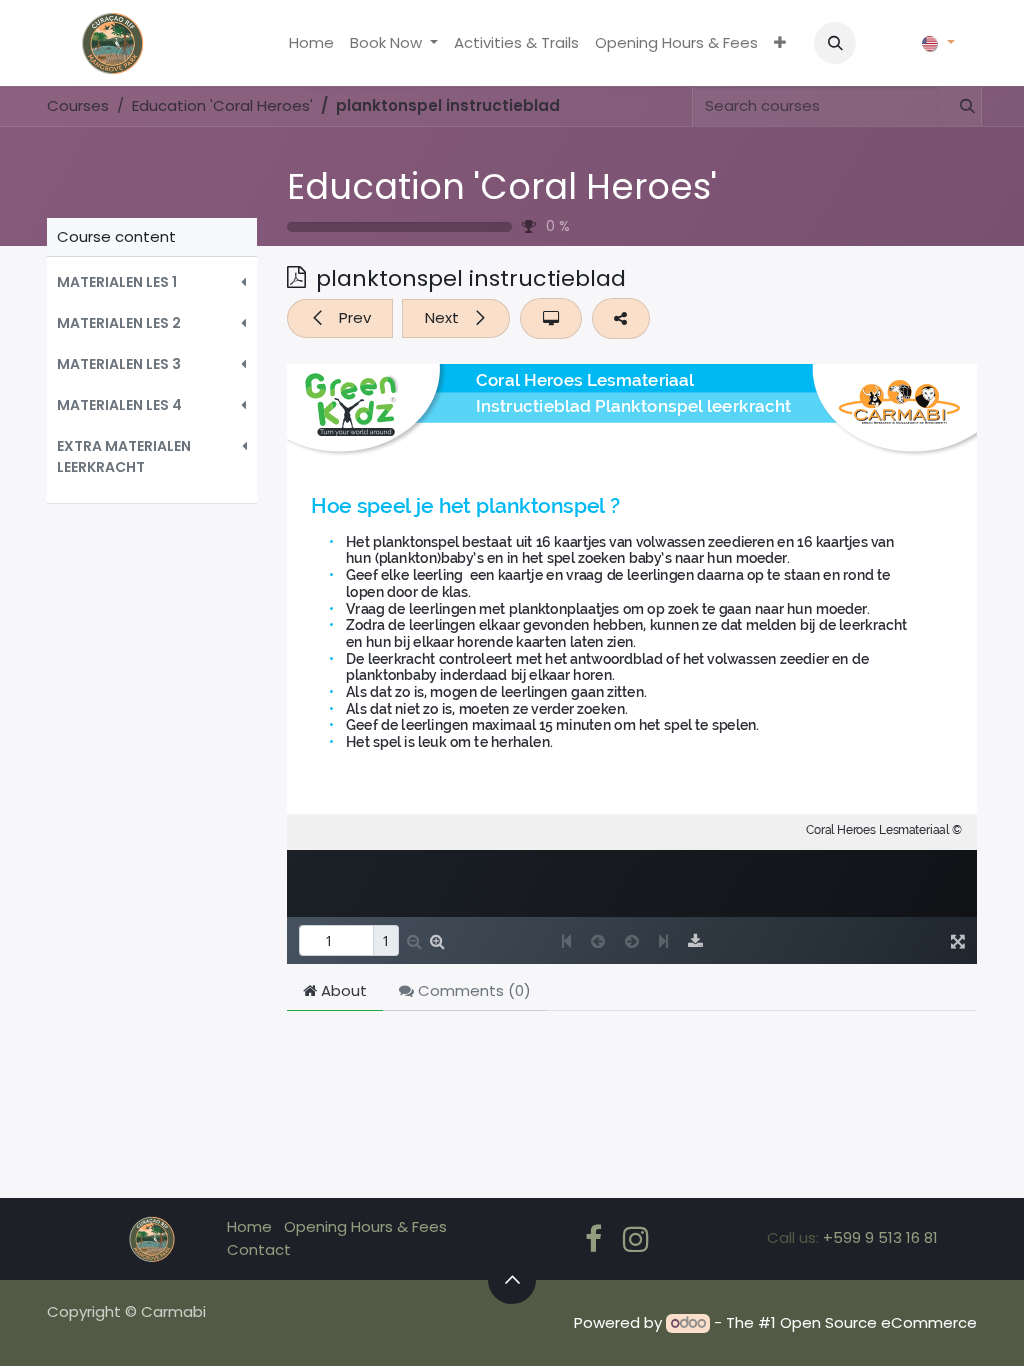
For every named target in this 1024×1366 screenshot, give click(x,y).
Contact (259, 1249)
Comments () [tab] (472, 990)
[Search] (959, 106)
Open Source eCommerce (878, 1322)
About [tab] (342, 990)
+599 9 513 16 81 (880, 1237)
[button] (835, 43)
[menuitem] (311, 43)
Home (249, 1226)
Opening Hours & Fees (365, 1226)
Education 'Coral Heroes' (502, 186)
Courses (78, 105)
